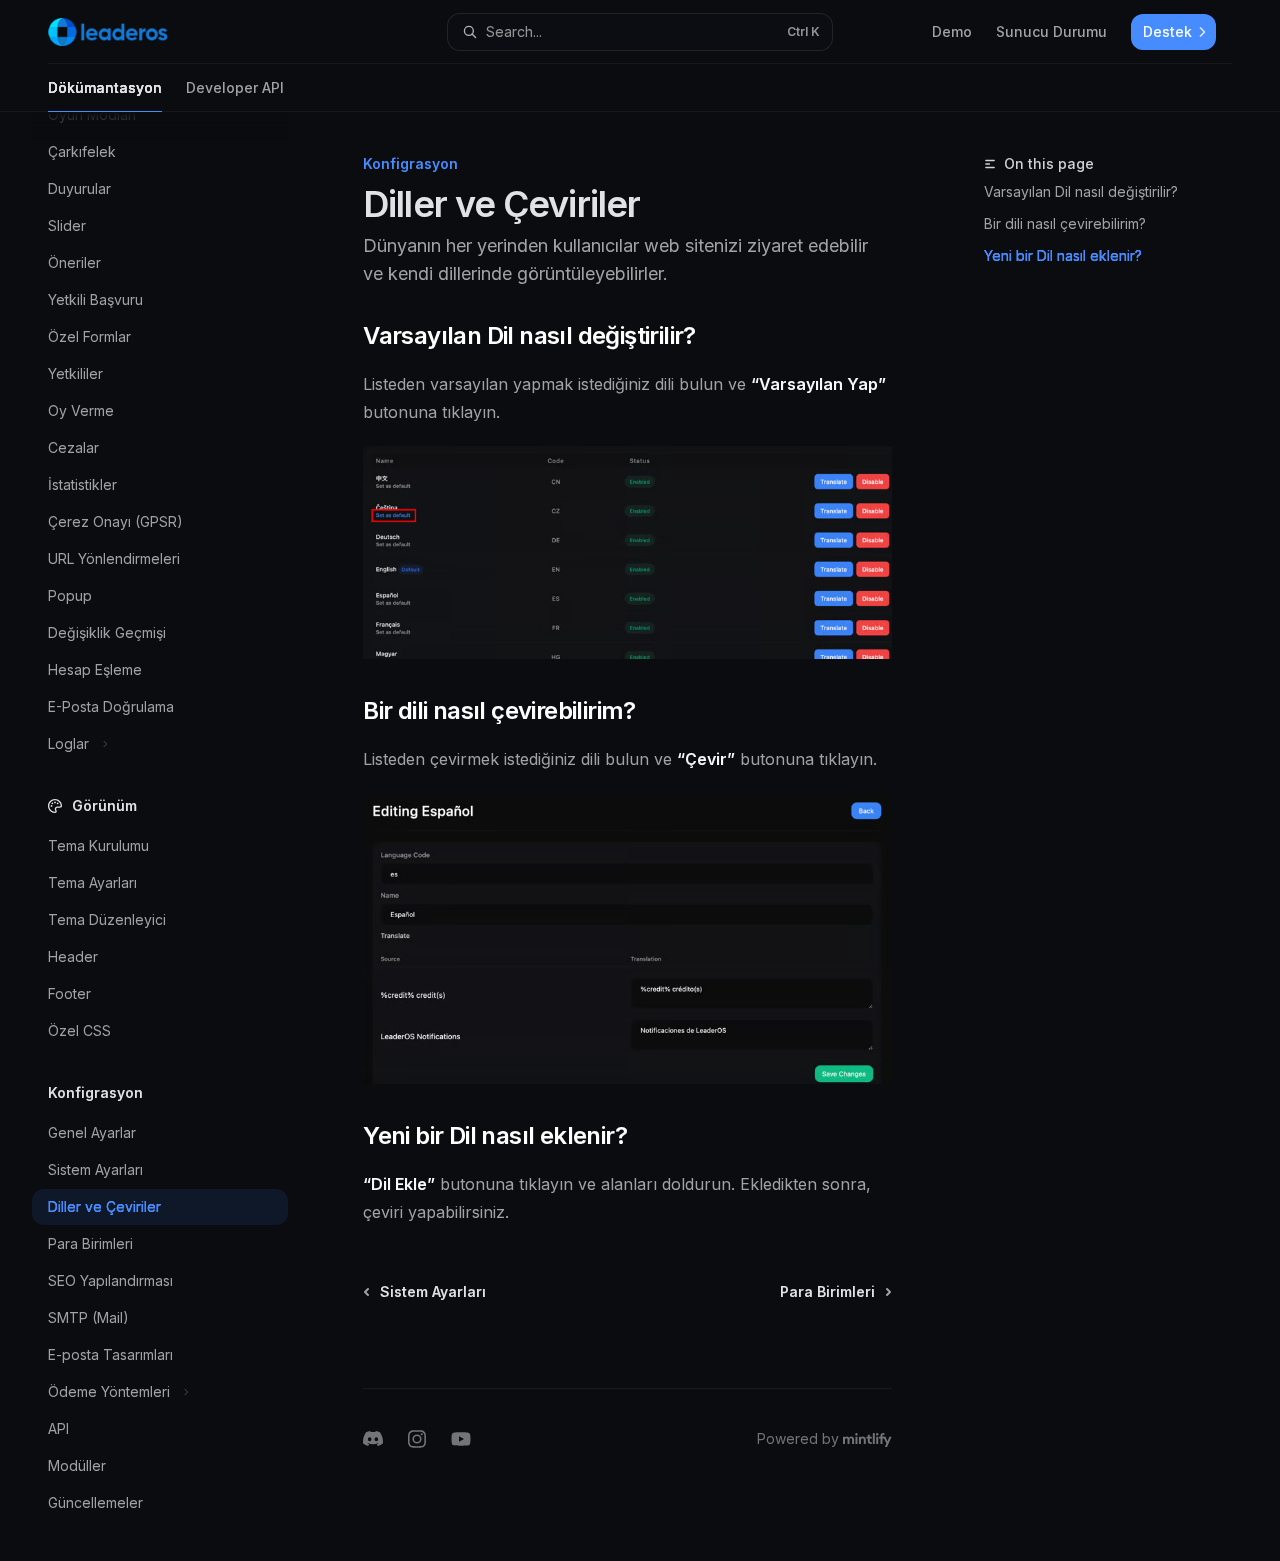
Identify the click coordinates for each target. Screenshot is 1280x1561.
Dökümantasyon (105, 87)
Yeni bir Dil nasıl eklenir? (1063, 255)
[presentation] (176, 836)
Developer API (235, 87)
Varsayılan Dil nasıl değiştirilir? (1081, 191)
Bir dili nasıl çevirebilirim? (1065, 223)
